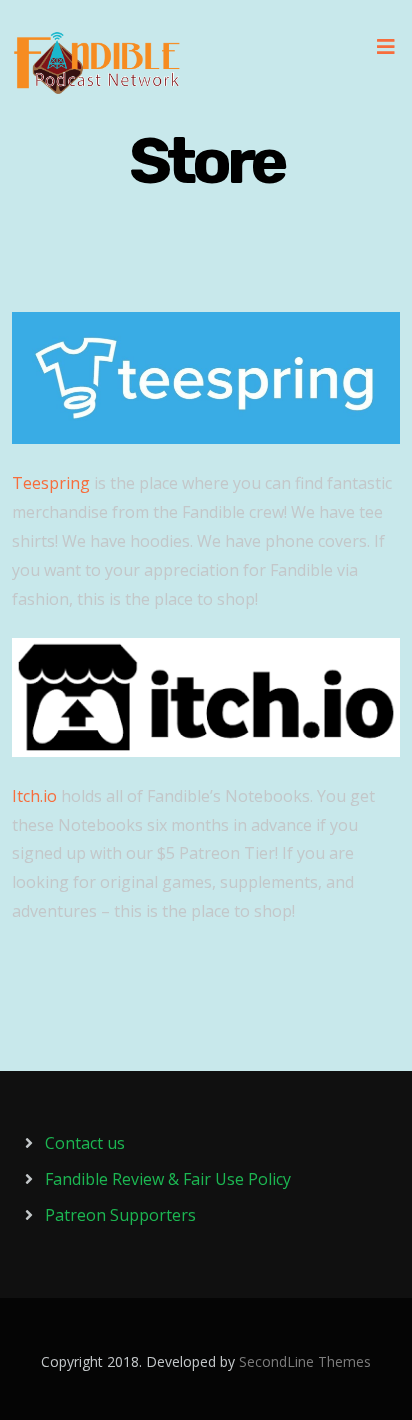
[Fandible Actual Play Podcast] (97, 63)
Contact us (85, 1143)
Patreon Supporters (120, 1215)
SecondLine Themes (305, 1361)
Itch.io (36, 796)
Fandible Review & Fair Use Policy (168, 1179)
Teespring (51, 483)
